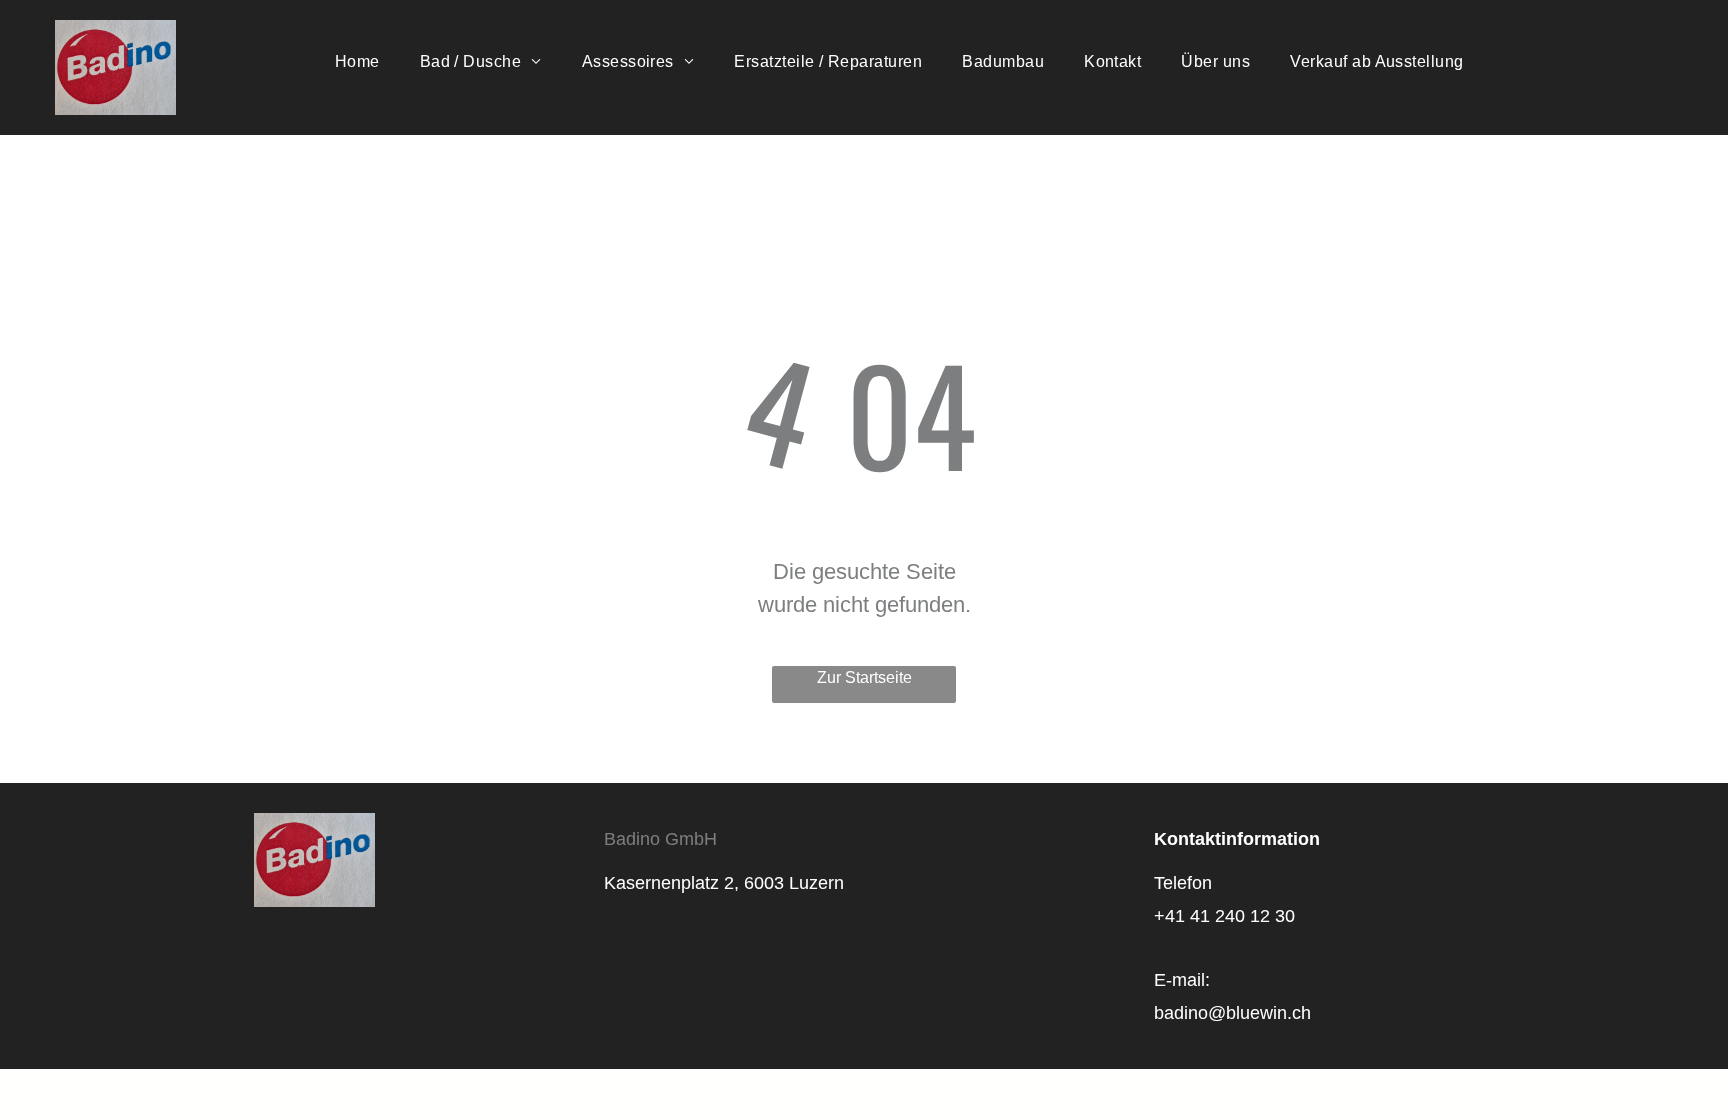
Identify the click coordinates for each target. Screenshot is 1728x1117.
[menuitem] (357, 62)
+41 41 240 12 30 (1224, 916)
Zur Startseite (864, 677)
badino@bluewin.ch (1232, 1013)
